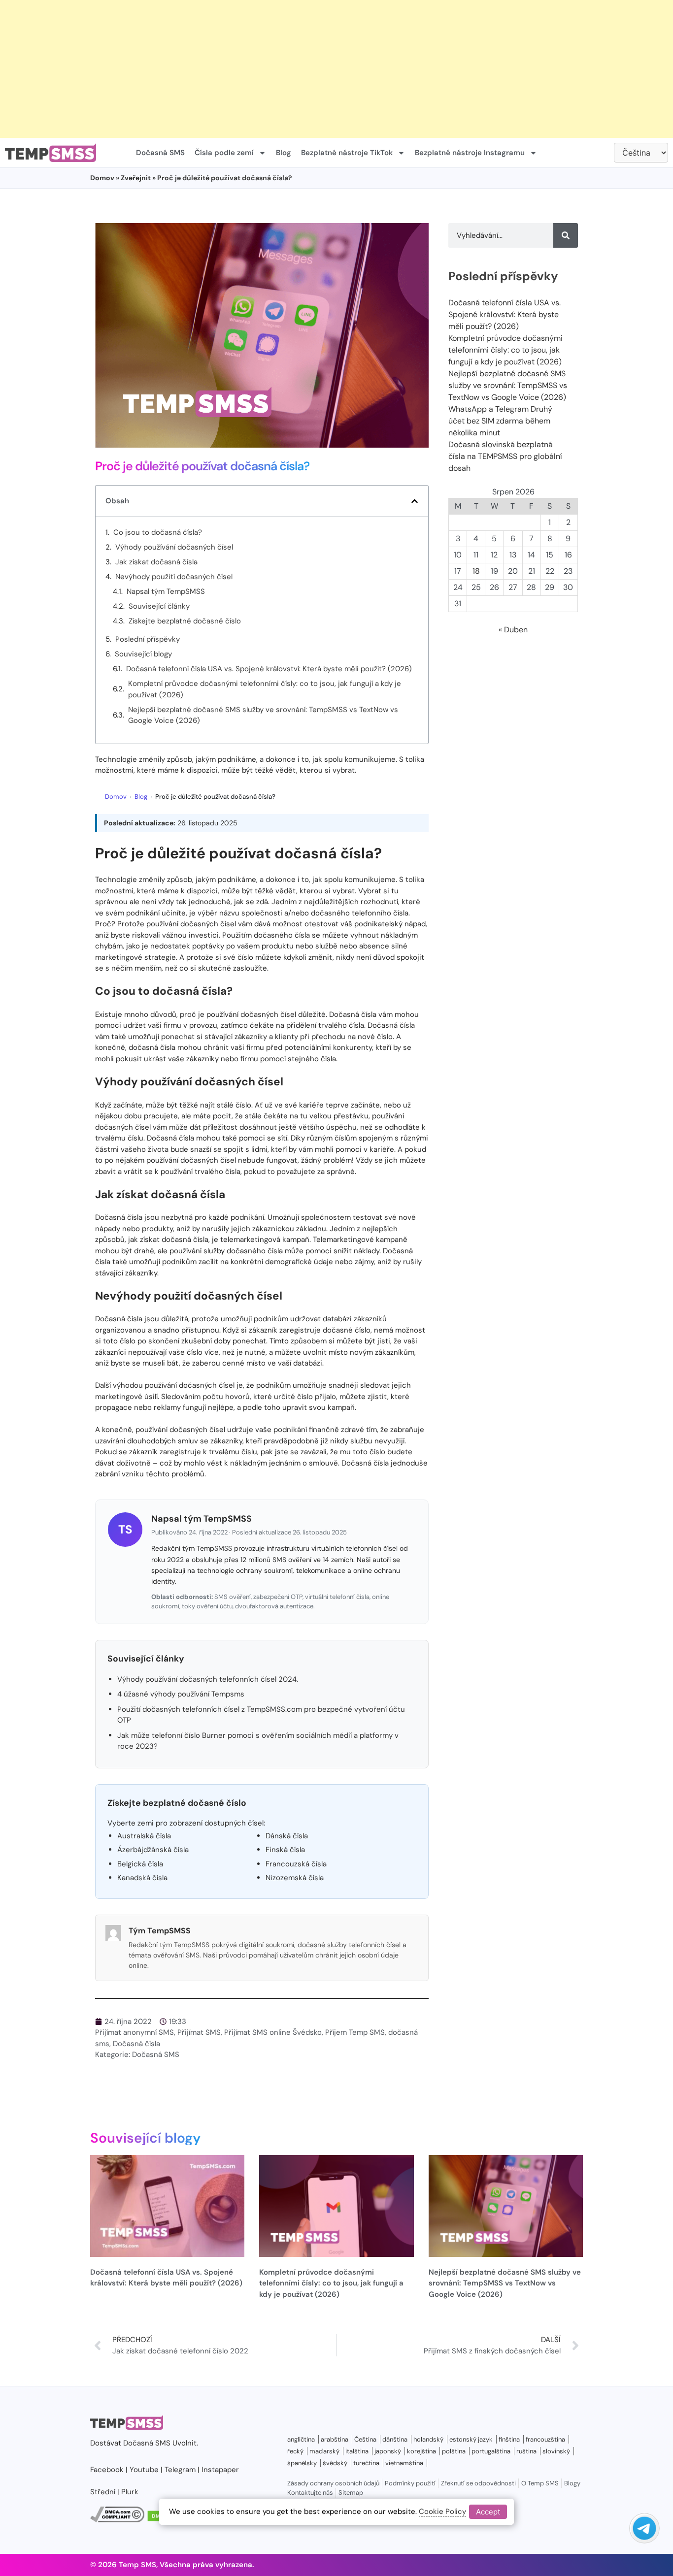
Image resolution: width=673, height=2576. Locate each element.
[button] (415, 501)
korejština (421, 2451)
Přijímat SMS (199, 2032)
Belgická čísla (140, 1864)
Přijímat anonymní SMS (135, 2032)
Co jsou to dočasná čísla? (158, 532)
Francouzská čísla (296, 1864)
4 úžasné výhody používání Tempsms (181, 1694)
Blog (284, 153)
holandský (428, 2439)
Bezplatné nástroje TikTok (347, 153)
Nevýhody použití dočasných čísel (174, 577)
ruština (526, 2451)
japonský (388, 2451)
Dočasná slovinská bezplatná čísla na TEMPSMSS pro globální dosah (505, 456)
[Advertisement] (296, 69)
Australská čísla (144, 1836)
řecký (295, 2451)
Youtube (144, 2470)
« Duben (513, 630)
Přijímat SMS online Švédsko (273, 2032)
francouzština (545, 2439)
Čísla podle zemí (224, 153)
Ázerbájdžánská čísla (153, 1850)
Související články (159, 606)
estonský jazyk (471, 2439)
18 (476, 571)
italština (357, 2451)
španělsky (302, 2463)
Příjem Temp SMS (355, 2032)
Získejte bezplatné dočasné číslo (185, 621)
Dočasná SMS (160, 153)
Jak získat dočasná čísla (156, 562)
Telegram (180, 2470)
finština (509, 2439)
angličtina (301, 2439)
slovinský (556, 2451)
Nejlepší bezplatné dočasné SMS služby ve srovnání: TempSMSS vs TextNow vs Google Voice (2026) (263, 715)
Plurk (130, 2492)
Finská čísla (285, 1850)
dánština (395, 2439)
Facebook (107, 2470)
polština (454, 2451)
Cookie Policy (442, 2511)
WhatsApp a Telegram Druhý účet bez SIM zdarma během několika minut (500, 421)
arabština (335, 2439)
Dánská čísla (287, 1836)
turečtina (366, 2463)
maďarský (324, 2451)
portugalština (491, 2451)
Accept (488, 2511)
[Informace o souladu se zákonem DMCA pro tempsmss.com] (117, 2520)
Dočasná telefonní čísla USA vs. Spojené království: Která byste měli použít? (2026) (269, 669)
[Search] (566, 235)
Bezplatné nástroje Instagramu (470, 153)
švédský (335, 2463)
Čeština (365, 2439)
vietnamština (404, 2463)
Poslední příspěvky (148, 639)
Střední (103, 2492)
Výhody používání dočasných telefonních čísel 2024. (208, 1679)
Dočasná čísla (136, 2044)
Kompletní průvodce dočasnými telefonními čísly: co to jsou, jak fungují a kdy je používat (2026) (265, 689)
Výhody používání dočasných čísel (174, 547)
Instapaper (220, 2470)
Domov (102, 178)
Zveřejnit (136, 178)
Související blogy (143, 654)
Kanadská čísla (142, 1878)
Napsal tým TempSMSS (166, 591)
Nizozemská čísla (295, 1878)
